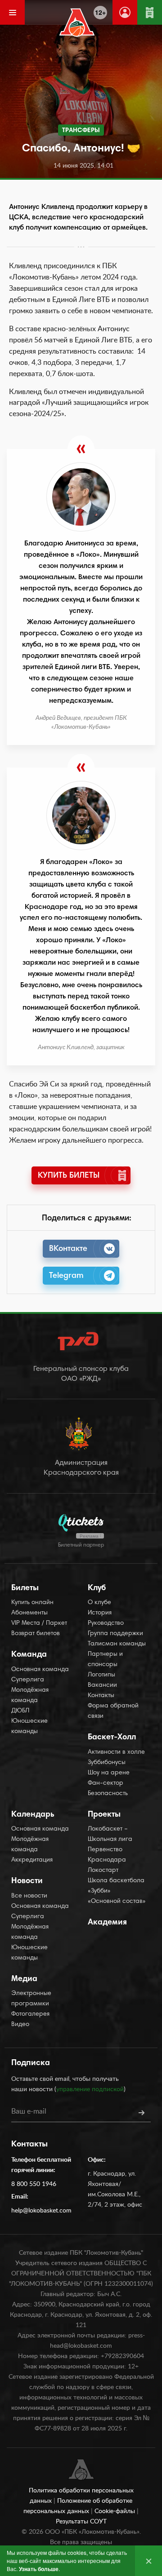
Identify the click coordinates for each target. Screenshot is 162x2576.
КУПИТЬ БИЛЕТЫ (69, 1176)
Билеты (25, 1588)
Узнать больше (39, 2569)
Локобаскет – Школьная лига (110, 1834)
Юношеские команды (29, 1727)
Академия (107, 1923)
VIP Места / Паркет (39, 1623)
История (100, 1613)
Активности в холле (116, 1752)
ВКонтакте (68, 1249)
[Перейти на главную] (77, 22)
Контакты (101, 1696)
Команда (29, 1655)
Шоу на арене (109, 1773)
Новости (27, 1881)
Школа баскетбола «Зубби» (116, 1886)
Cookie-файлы (116, 2511)
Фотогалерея (30, 2014)
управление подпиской (90, 2089)
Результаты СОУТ (81, 2522)
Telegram (66, 1276)
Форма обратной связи (113, 1711)
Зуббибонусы (107, 1763)
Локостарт (103, 1871)
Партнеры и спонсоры (105, 1660)
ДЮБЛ (20, 1711)
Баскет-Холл (112, 1738)
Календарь (33, 1815)
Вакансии (102, 1685)
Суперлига (28, 1680)
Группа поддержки (115, 1634)
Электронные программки (31, 1999)
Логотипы (101, 1675)
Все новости (29, 1896)
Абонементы (29, 1613)
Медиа (24, 1979)
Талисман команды (117, 1644)
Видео (20, 2025)
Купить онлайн (32, 1603)
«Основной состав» (117, 1902)
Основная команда (40, 1670)
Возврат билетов (36, 1634)
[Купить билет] (150, 12)
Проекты (104, 1815)
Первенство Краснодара (107, 1855)
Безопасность (108, 1794)
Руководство (106, 1623)
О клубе (99, 1603)
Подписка (31, 2063)
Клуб (97, 1588)
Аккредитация (32, 1860)
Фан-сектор (106, 1783)
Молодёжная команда (30, 1696)
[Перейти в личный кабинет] (125, 12)
